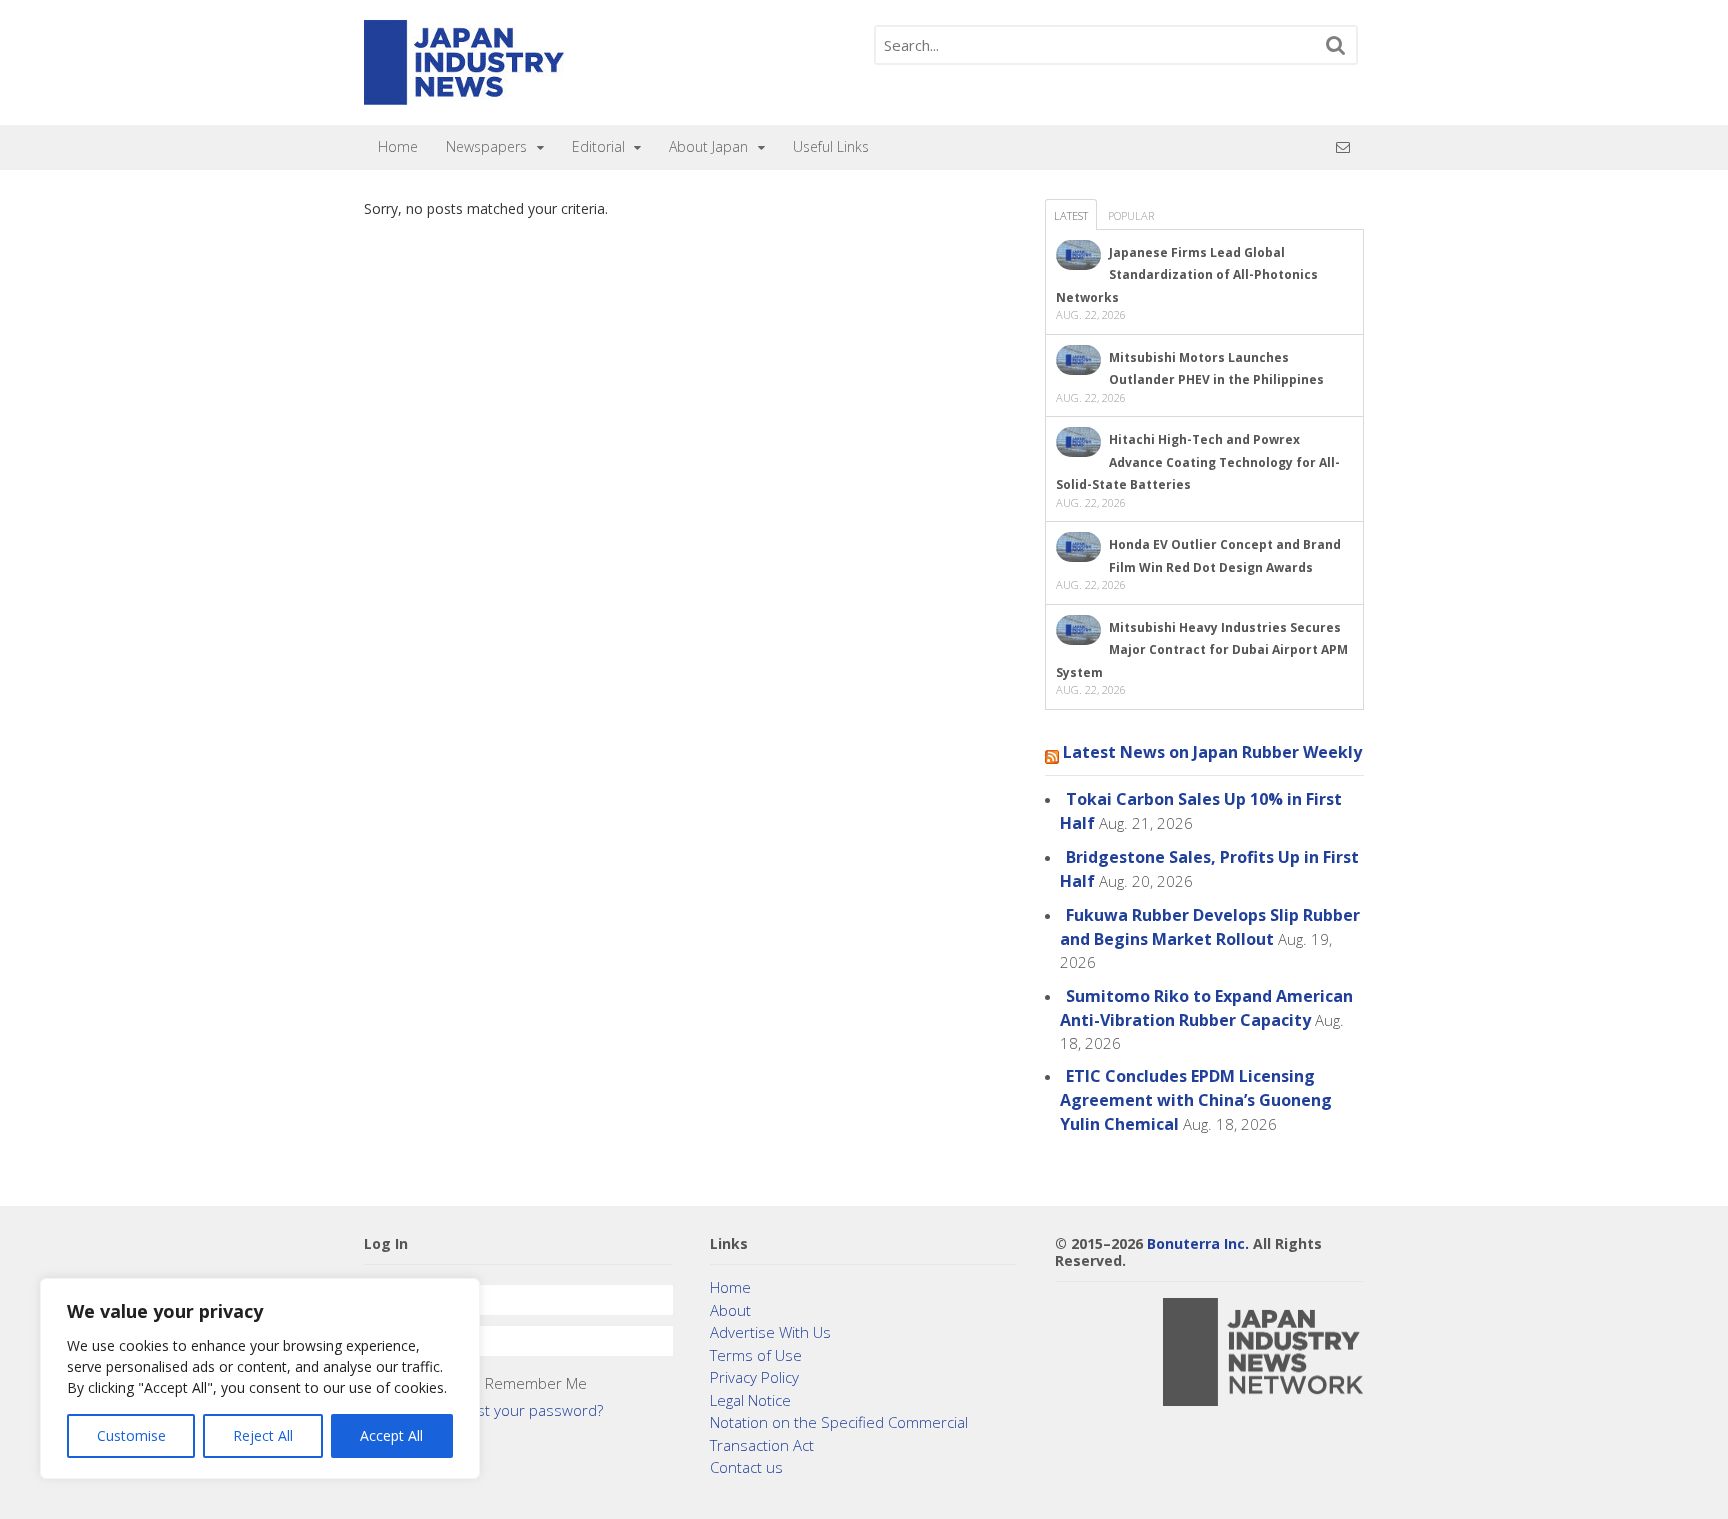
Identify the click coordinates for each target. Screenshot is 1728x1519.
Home (398, 146)
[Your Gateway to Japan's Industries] (464, 94)
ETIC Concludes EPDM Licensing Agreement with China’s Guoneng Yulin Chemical (1196, 1100)
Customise (131, 1435)
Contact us (746, 1467)
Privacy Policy (754, 1377)
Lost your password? (532, 1410)
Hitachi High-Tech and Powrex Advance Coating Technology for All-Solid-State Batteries (1198, 462)
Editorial (598, 146)
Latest (1071, 215)
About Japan (708, 146)
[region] (260, 1378)
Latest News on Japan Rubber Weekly (1212, 752)
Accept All (391, 1435)
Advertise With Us (770, 1332)
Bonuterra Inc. (1198, 1243)
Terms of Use (756, 1355)
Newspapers (486, 146)
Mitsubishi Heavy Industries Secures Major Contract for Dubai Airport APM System (1202, 650)
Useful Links (831, 146)
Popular (1131, 215)
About (730, 1310)
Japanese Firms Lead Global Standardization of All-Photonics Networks (1187, 275)
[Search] (1336, 45)
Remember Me (536, 1383)
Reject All (263, 1435)
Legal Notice (750, 1400)
